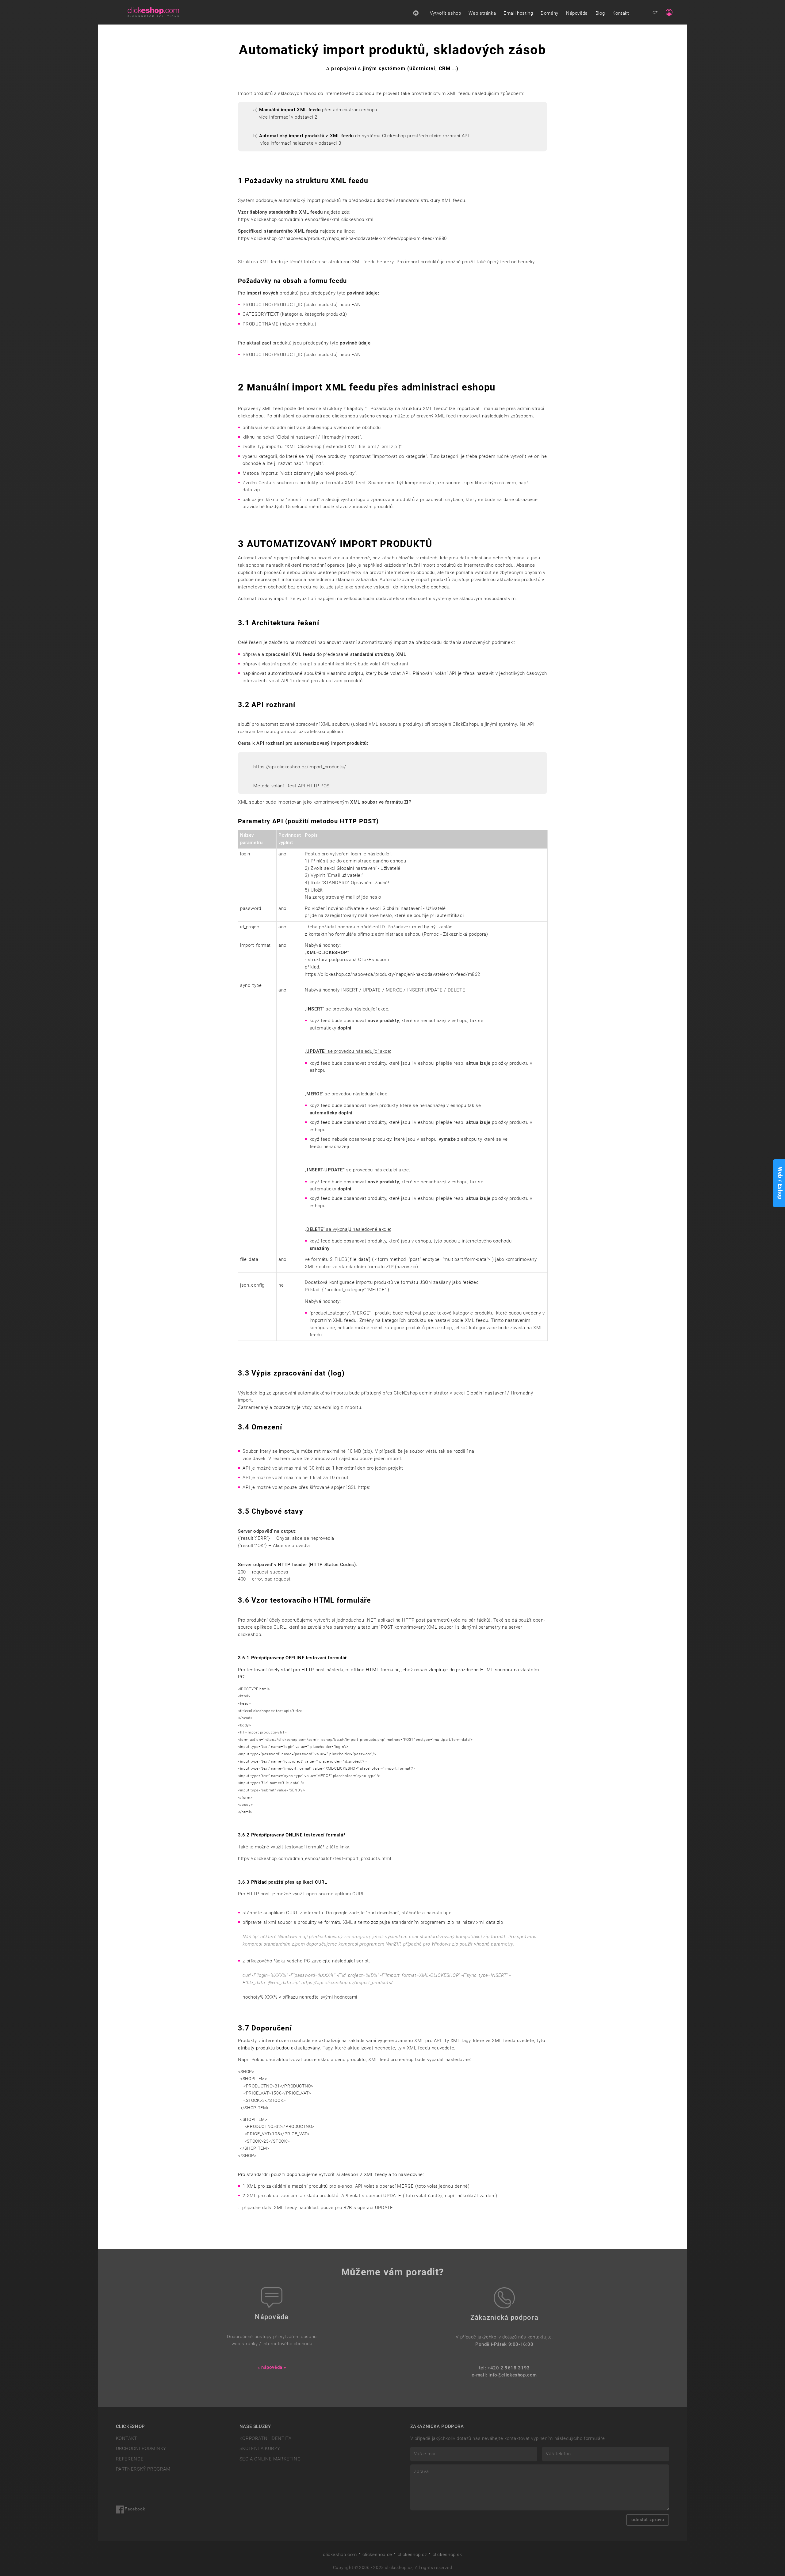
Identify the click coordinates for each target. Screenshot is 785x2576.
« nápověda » (272, 2367)
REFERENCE (130, 2459)
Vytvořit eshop (446, 13)
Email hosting (518, 13)
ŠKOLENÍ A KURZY (260, 2449)
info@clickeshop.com (513, 2375)
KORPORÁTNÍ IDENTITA (266, 2438)
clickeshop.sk (447, 2555)
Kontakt (621, 13)
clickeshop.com (340, 2555)
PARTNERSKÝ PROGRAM (143, 2469)
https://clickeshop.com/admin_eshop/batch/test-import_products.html (315, 1859)
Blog (600, 13)
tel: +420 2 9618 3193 (504, 2368)
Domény (549, 13)
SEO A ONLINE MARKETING (270, 2459)
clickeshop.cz (412, 2555)
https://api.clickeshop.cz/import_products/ (300, 767)
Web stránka (482, 13)
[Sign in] (669, 12)
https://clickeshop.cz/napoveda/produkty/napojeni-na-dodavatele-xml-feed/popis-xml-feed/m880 (342, 238)
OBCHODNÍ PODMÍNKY (141, 2449)
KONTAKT (126, 2438)
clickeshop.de (377, 2555)
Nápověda (577, 13)
